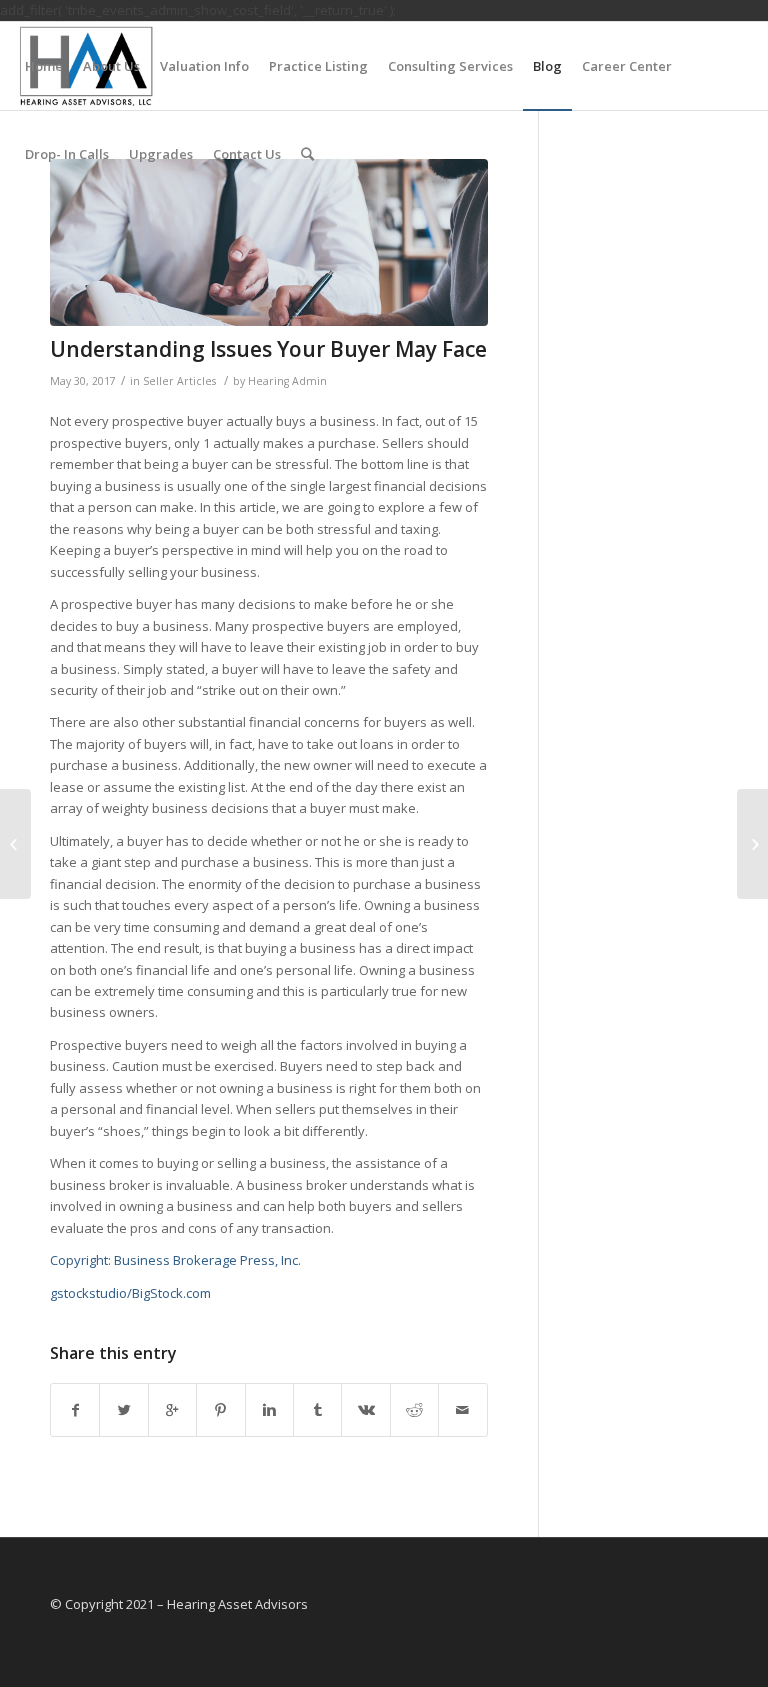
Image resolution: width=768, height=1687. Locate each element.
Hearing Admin (287, 381)
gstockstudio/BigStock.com (130, 1293)
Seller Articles (179, 381)
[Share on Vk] (365, 1410)
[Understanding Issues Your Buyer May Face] (269, 242)
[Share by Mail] (463, 1410)
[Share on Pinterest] (220, 1410)
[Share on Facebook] (75, 1410)
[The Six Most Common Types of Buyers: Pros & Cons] (15, 844)
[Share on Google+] (172, 1410)
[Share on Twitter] (123, 1410)
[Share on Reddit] (414, 1410)
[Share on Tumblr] (317, 1410)
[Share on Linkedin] (269, 1410)
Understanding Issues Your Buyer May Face (268, 349)
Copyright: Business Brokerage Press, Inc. (175, 1260)
